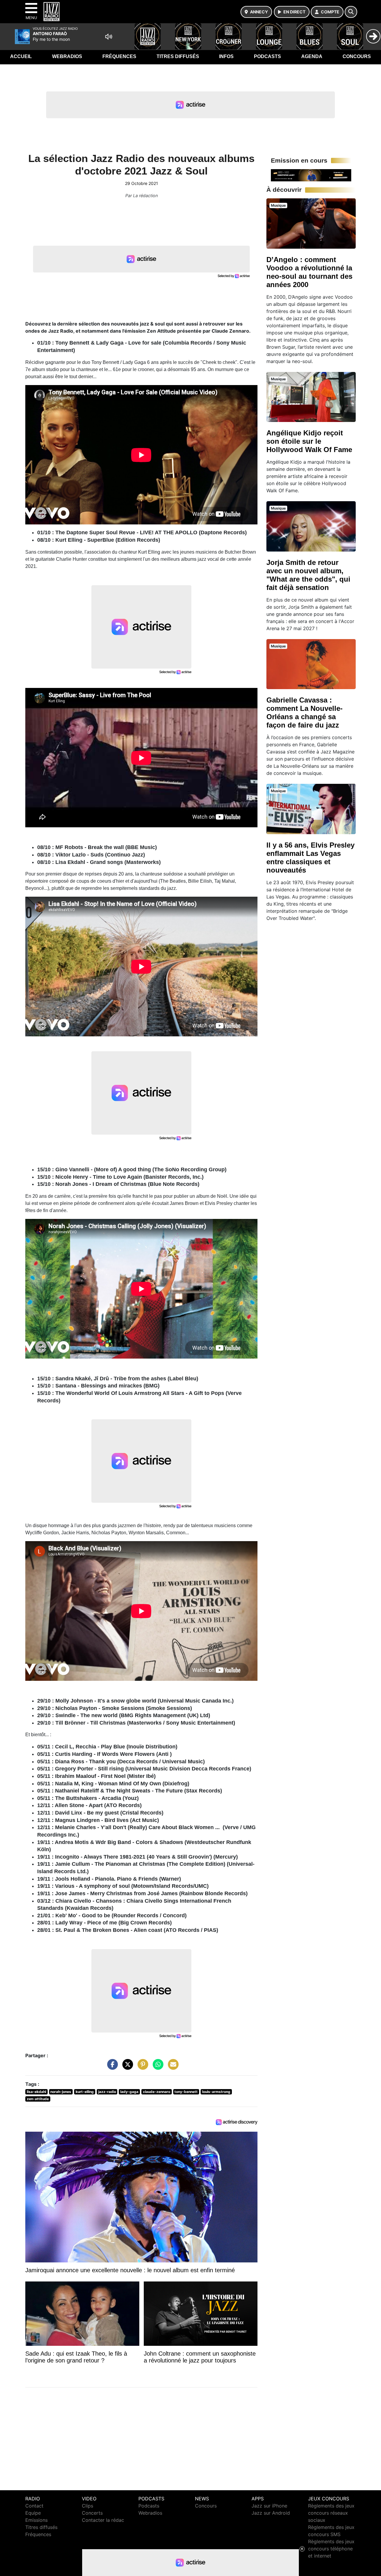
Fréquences (119, 56)
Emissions (36, 2520)
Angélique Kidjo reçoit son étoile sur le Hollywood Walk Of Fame (309, 441)
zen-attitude (38, 2099)
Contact (34, 2506)
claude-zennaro (157, 2092)
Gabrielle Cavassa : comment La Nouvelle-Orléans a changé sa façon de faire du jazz (305, 712)
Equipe (33, 2513)
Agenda (312, 56)
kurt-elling (85, 2092)
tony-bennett (186, 2092)
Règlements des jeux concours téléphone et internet (331, 2549)
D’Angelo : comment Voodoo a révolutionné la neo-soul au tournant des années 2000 (309, 272)
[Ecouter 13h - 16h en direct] (311, 175)
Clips (88, 2506)
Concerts (92, 2513)
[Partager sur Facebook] (111, 2067)
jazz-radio (107, 2092)
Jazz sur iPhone (269, 2506)
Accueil (21, 56)
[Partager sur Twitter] (126, 2067)
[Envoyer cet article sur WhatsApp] (157, 2067)
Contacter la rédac (103, 2520)
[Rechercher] (351, 12)
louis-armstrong (216, 2092)
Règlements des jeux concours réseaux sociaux (331, 2513)
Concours (357, 56)
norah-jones (61, 2092)
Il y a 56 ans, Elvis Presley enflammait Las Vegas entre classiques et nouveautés (310, 858)
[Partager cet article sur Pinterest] (141, 2067)
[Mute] (109, 37)
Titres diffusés (178, 56)
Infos (226, 56)
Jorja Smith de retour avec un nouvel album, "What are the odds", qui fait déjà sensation (308, 575)
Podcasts (267, 56)
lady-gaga (129, 2092)
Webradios (67, 56)
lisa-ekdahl (36, 2092)
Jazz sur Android (271, 2513)
